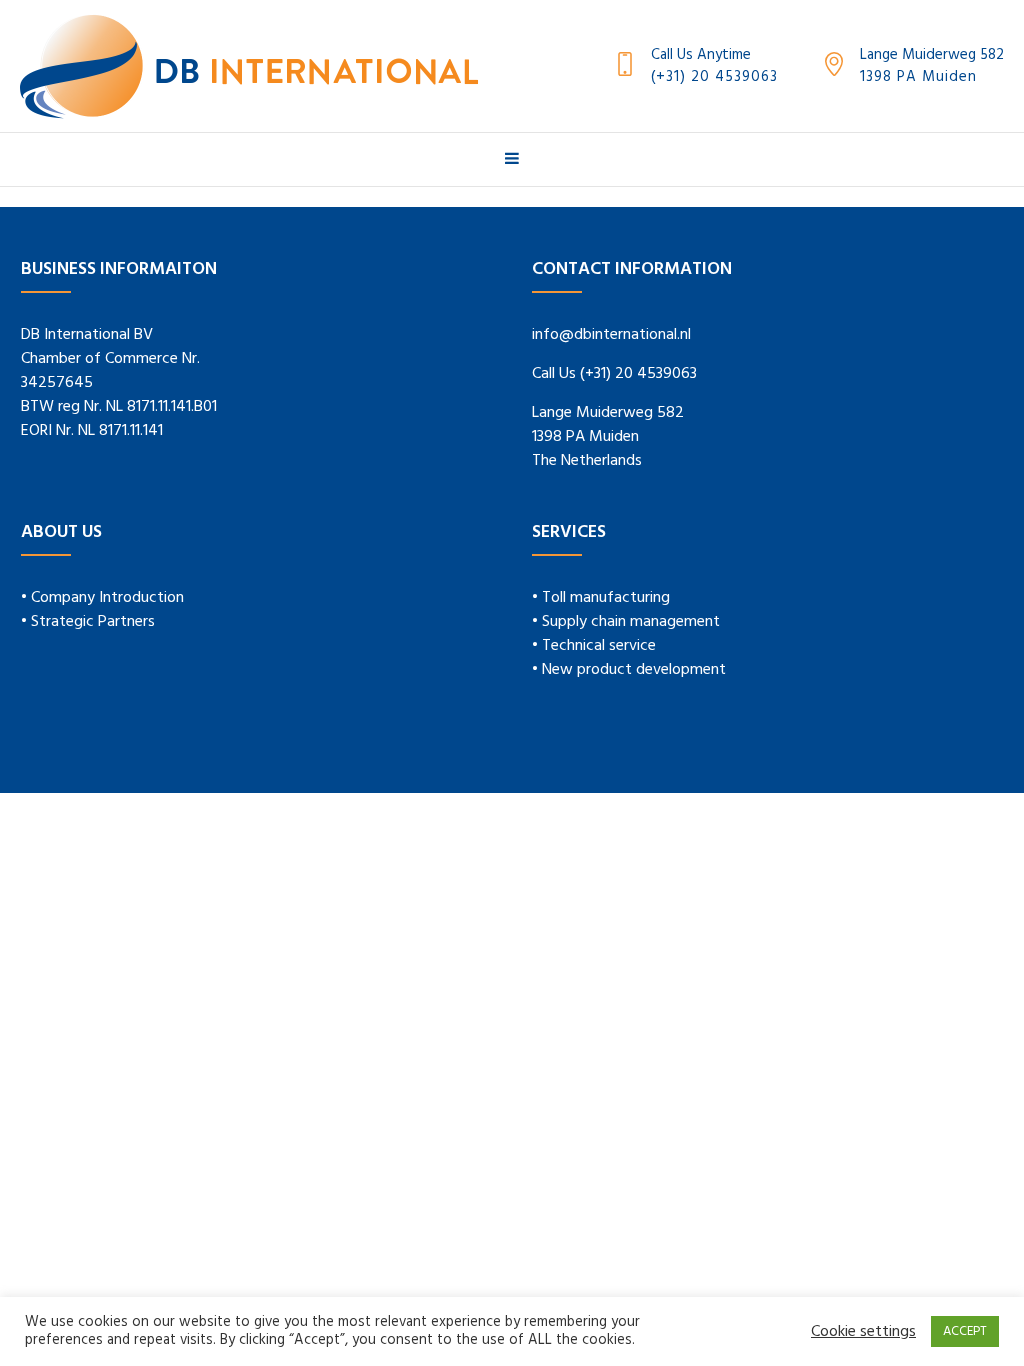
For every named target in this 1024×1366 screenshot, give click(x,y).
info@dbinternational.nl (611, 335)
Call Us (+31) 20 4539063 (614, 374)
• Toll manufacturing (601, 598)
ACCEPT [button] (965, 1331)
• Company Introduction (102, 598)
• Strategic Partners (88, 622)
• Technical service (594, 646)
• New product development (629, 670)
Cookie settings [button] (863, 1332)
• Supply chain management (626, 622)
